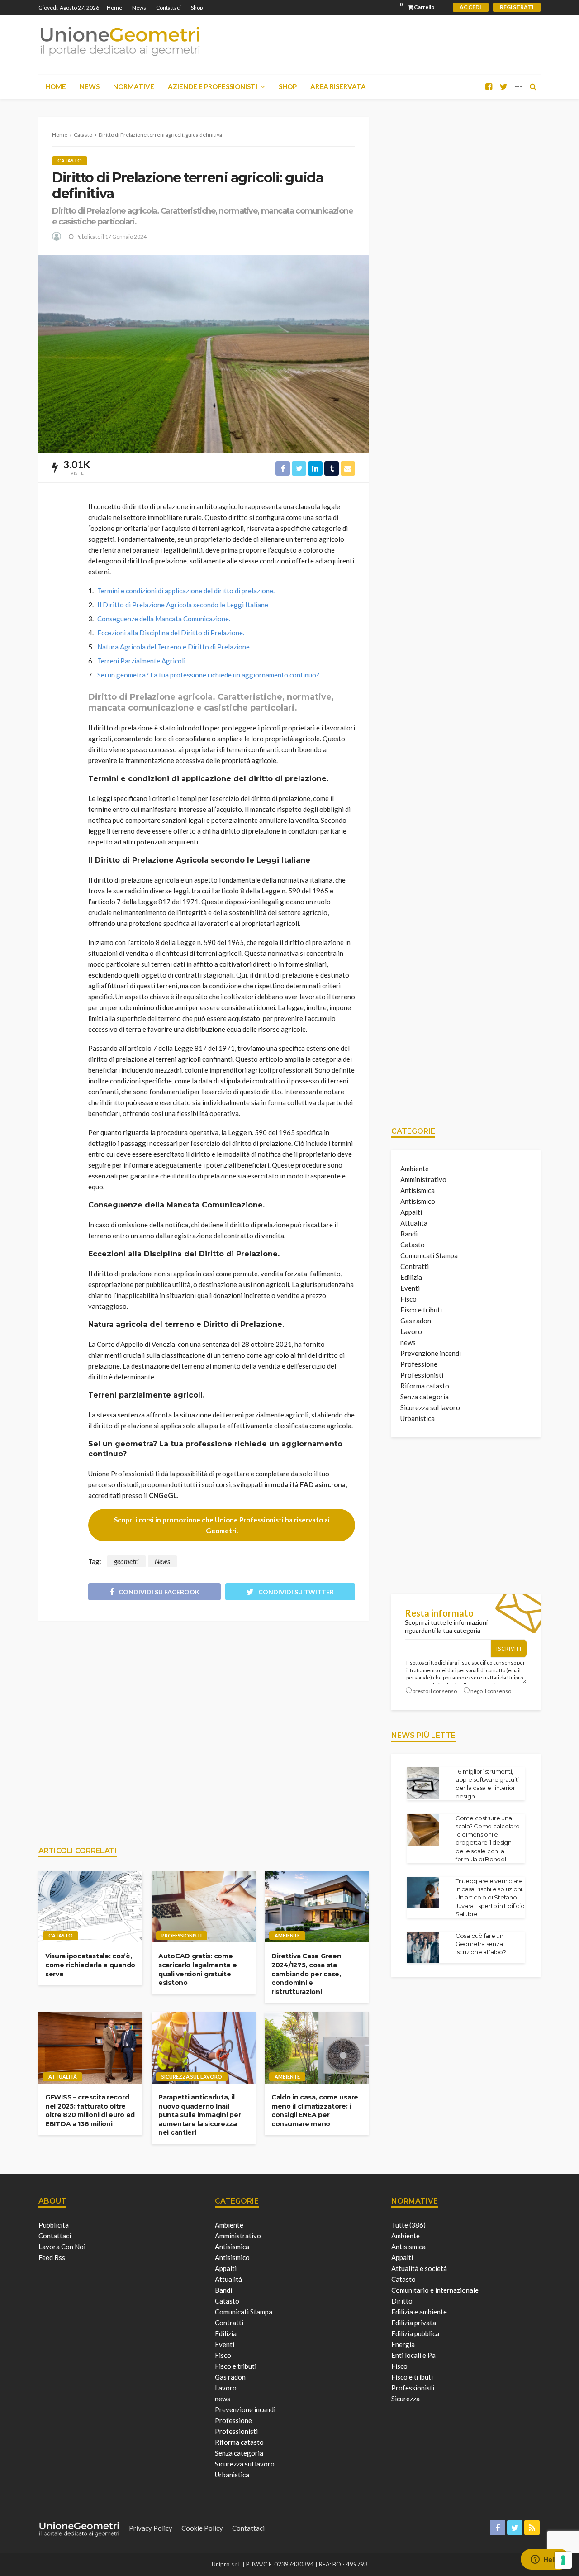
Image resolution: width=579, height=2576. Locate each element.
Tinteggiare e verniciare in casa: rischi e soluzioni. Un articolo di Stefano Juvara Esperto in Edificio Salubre (490, 1897)
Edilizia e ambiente (419, 2312)
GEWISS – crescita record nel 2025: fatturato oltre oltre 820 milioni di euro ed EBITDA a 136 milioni (90, 2111)
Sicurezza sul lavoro (192, 2077)
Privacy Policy (151, 2528)
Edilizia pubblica (415, 2333)
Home (114, 7)
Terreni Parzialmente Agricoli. (142, 661)
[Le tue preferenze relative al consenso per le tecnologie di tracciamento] (563, 2560)
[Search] (533, 86)
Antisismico (418, 1201)
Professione (419, 1364)
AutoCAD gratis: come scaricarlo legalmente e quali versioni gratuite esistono (198, 1969)
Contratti (415, 1266)
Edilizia (411, 1277)
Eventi (410, 1288)
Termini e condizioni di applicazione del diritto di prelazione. (186, 591)
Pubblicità (54, 2225)
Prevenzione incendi (431, 1353)
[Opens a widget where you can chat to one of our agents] (545, 2560)
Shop (197, 7)
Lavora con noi (62, 2247)
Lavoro (411, 1331)
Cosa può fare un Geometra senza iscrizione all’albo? (481, 1944)
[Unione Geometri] (120, 41)
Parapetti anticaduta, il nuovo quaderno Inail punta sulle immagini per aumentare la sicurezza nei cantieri (199, 2115)
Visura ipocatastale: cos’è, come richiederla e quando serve (90, 1965)
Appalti (411, 1212)
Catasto (70, 160)
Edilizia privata (414, 2323)
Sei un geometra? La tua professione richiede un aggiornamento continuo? (208, 675)
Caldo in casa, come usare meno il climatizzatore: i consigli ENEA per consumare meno (315, 2111)
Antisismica (418, 1190)
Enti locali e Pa (413, 2355)
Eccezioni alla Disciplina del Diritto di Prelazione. (171, 633)
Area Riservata (338, 86)
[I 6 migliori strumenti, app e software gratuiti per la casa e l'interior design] (423, 1783)
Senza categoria (425, 1397)
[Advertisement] (204, 1729)
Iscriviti (509, 1648)
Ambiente (287, 1935)
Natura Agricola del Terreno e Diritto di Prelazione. (174, 647)
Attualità (63, 2077)
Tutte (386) (408, 2225)
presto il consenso (435, 1691)
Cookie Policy (202, 2528)
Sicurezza (406, 2399)
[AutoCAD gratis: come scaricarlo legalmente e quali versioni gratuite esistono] (204, 1907)
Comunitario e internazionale (435, 2290)
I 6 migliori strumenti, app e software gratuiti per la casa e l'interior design (487, 1784)
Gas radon (416, 1321)
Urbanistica (418, 1418)
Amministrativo (423, 1179)
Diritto (402, 2301)
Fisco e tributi (421, 1310)
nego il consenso (491, 1691)
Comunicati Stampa (429, 1255)
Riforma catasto (425, 1386)
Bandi (409, 1234)
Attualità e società (419, 2268)
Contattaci (168, 7)
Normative (134, 86)
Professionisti (182, 1935)
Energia (403, 2344)
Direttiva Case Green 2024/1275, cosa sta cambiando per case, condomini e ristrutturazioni (306, 1974)
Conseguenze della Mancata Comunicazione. (164, 619)
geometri (126, 1561)
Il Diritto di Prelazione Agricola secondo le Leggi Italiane (183, 605)
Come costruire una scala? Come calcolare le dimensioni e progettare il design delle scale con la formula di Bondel (488, 1839)
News (139, 7)
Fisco (408, 1299)
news (408, 1342)
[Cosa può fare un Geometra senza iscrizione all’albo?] (423, 1947)
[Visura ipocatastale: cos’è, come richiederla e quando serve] (90, 1907)
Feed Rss (52, 2257)
